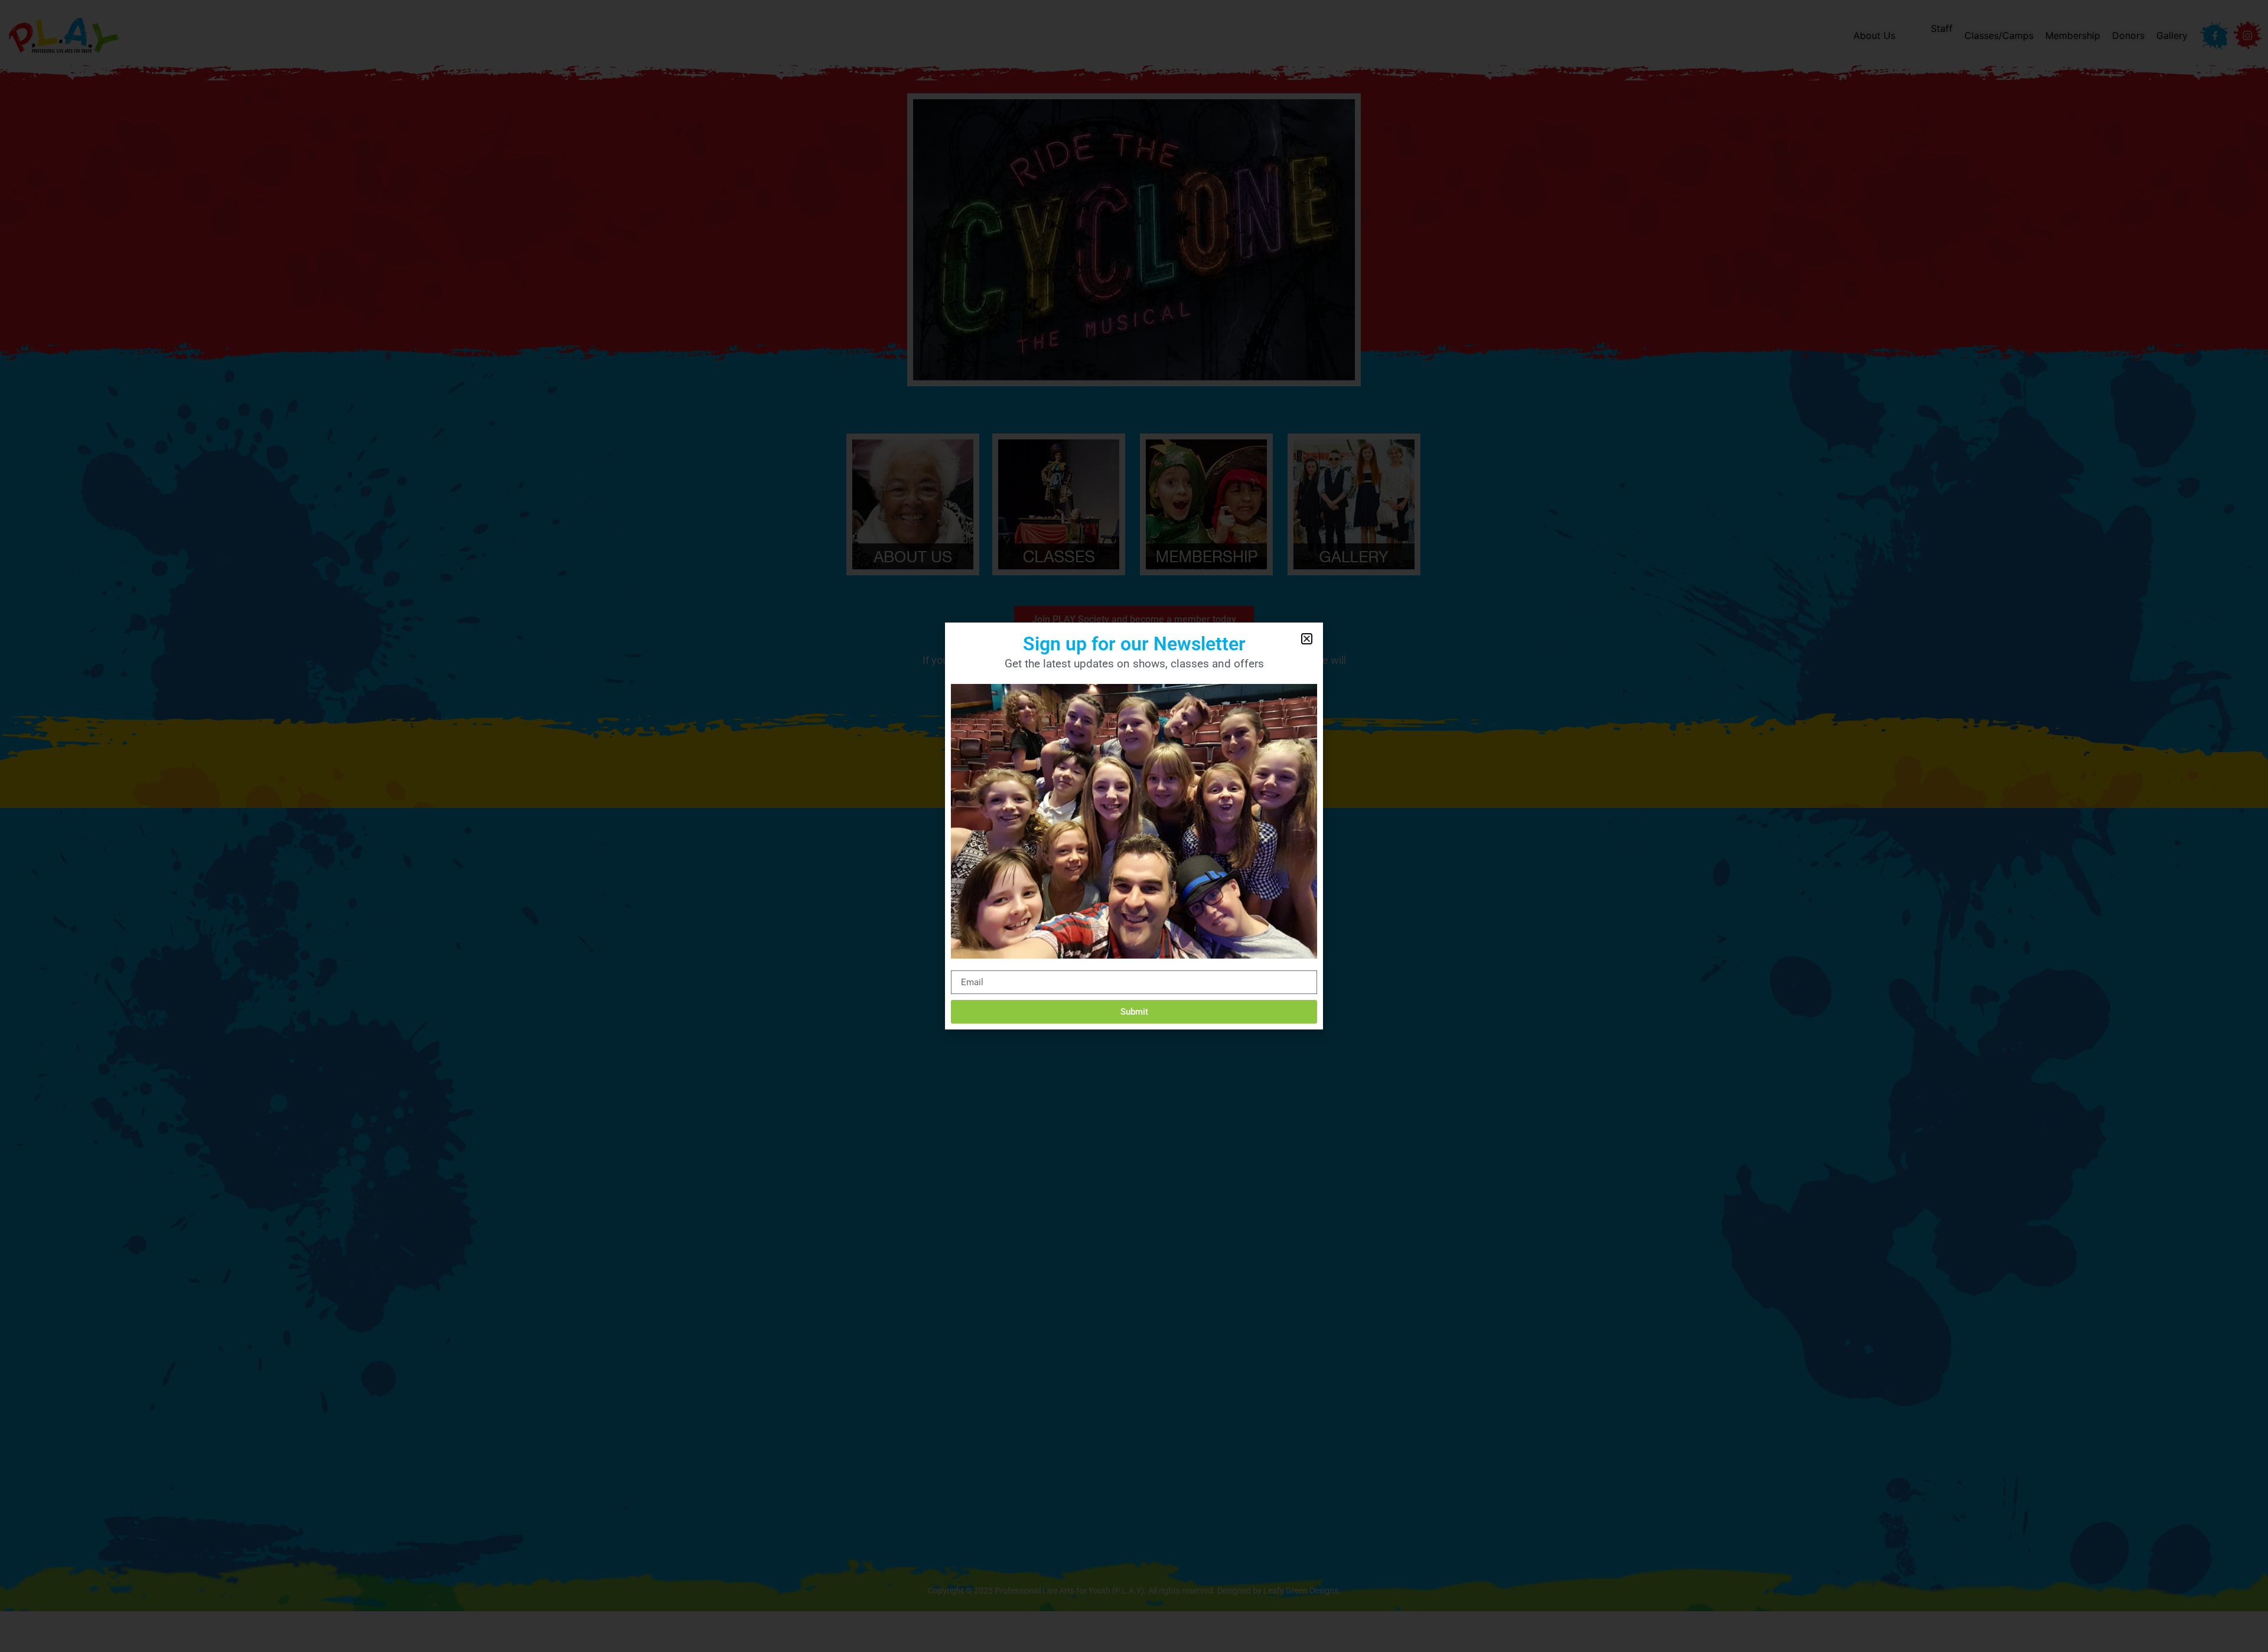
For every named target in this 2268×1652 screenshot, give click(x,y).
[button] (1307, 639)
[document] (1134, 826)
